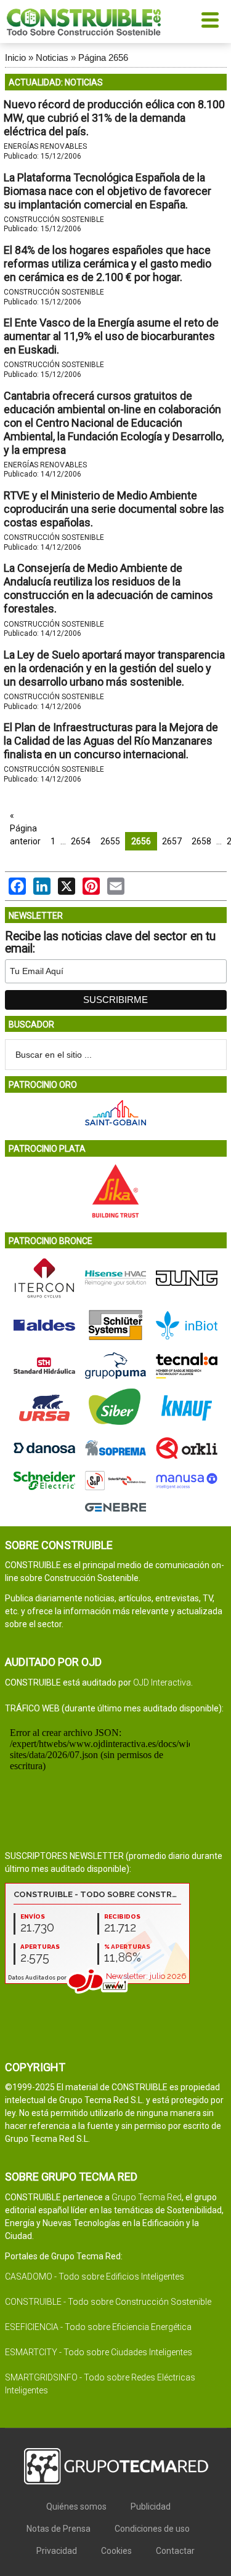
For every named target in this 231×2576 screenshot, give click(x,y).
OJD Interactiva (162, 1682)
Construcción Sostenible (54, 220)
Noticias (52, 57)
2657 (172, 841)
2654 (81, 841)
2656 (141, 841)
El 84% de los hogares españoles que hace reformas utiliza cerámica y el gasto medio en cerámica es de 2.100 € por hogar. (107, 264)
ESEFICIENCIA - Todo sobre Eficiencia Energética (98, 2327)
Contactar (175, 2551)
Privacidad (57, 2551)
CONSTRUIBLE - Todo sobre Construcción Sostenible (108, 2302)
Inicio (15, 57)
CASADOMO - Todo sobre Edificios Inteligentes (95, 2277)
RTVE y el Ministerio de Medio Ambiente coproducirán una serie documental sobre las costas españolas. (114, 509)
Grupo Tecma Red (147, 2197)
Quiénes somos (76, 2507)
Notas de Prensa (59, 2529)
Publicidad (151, 2507)
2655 (110, 841)
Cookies (116, 2551)
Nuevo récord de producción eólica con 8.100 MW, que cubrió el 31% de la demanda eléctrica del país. (114, 118)
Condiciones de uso (152, 2529)
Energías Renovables (45, 146)
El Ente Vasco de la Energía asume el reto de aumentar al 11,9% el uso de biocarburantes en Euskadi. (111, 336)
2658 (201, 841)
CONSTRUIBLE (84, 22)
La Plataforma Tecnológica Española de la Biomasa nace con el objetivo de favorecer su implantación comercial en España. (107, 191)
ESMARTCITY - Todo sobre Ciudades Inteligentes (99, 2352)
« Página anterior (25, 828)
